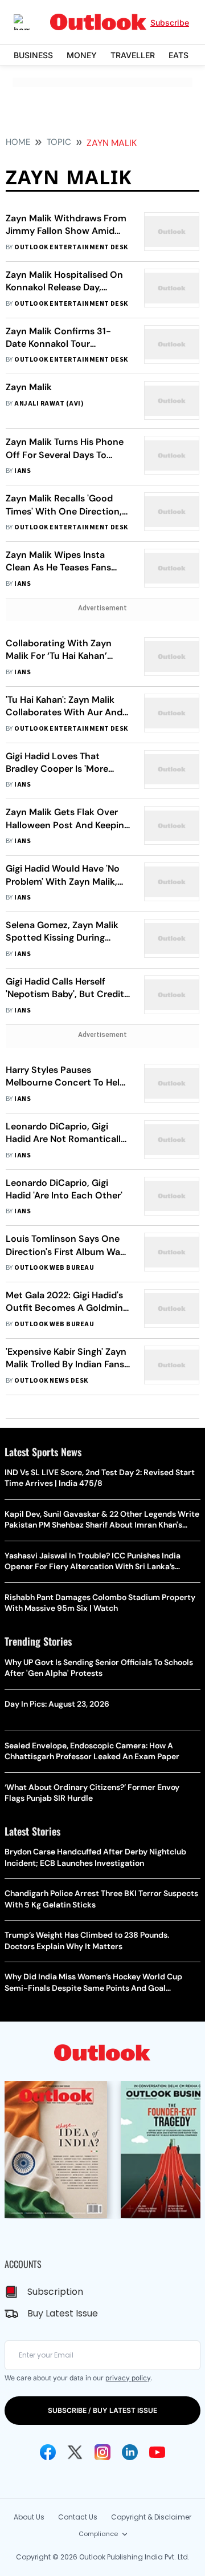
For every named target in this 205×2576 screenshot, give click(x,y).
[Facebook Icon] (48, 2452)
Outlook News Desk (51, 1381)
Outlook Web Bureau (54, 1268)
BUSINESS (33, 55)
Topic (59, 142)
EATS (179, 55)
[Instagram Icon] (102, 2452)
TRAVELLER (133, 55)
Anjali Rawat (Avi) (49, 404)
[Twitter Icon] (75, 2452)
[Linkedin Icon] (130, 2452)
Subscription (55, 2292)
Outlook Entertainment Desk (71, 247)
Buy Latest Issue (63, 2313)
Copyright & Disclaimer (151, 2517)
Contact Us (78, 2517)
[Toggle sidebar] (30, 22)
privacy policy (128, 2378)
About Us (29, 2517)
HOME (18, 142)
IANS (22, 471)
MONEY (82, 55)
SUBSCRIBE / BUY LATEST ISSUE (102, 2410)
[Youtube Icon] (157, 2452)
